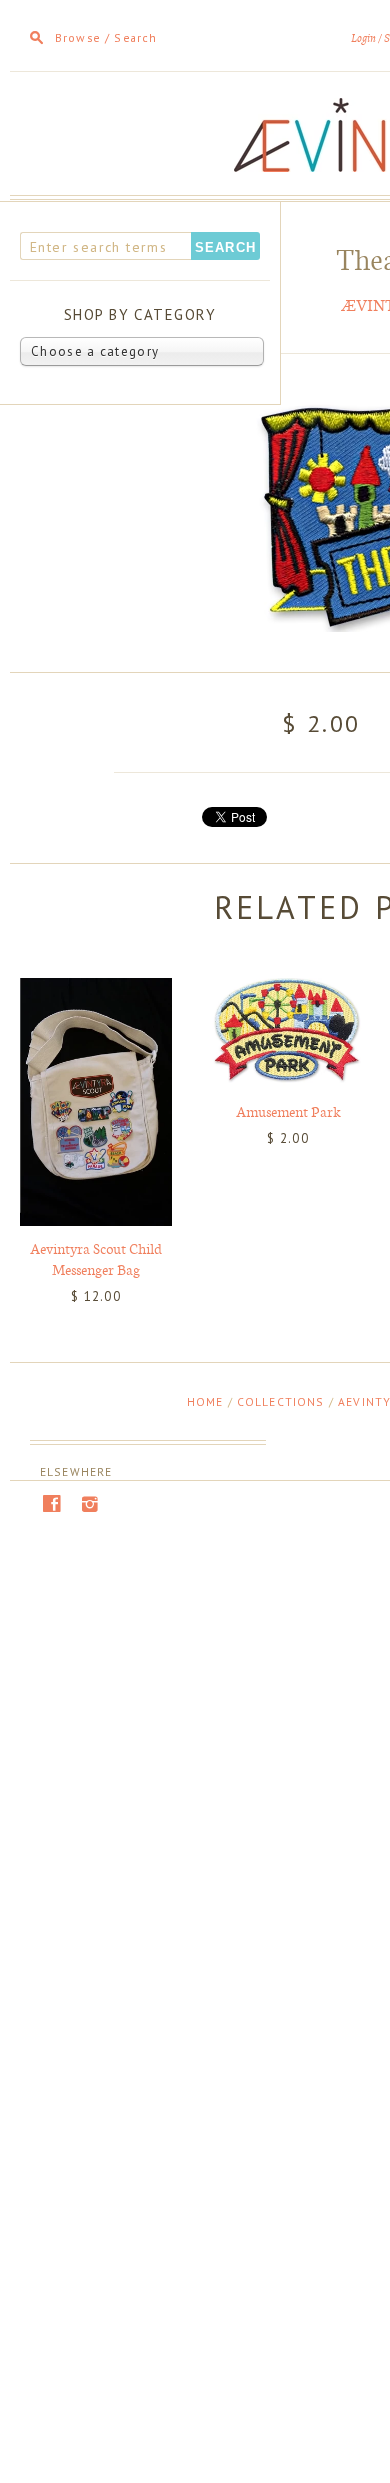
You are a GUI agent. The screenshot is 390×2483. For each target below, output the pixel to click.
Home (205, 1401)
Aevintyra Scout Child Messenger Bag (96, 1258)
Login (363, 38)
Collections (281, 1401)
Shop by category (140, 314)
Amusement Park (288, 1111)
